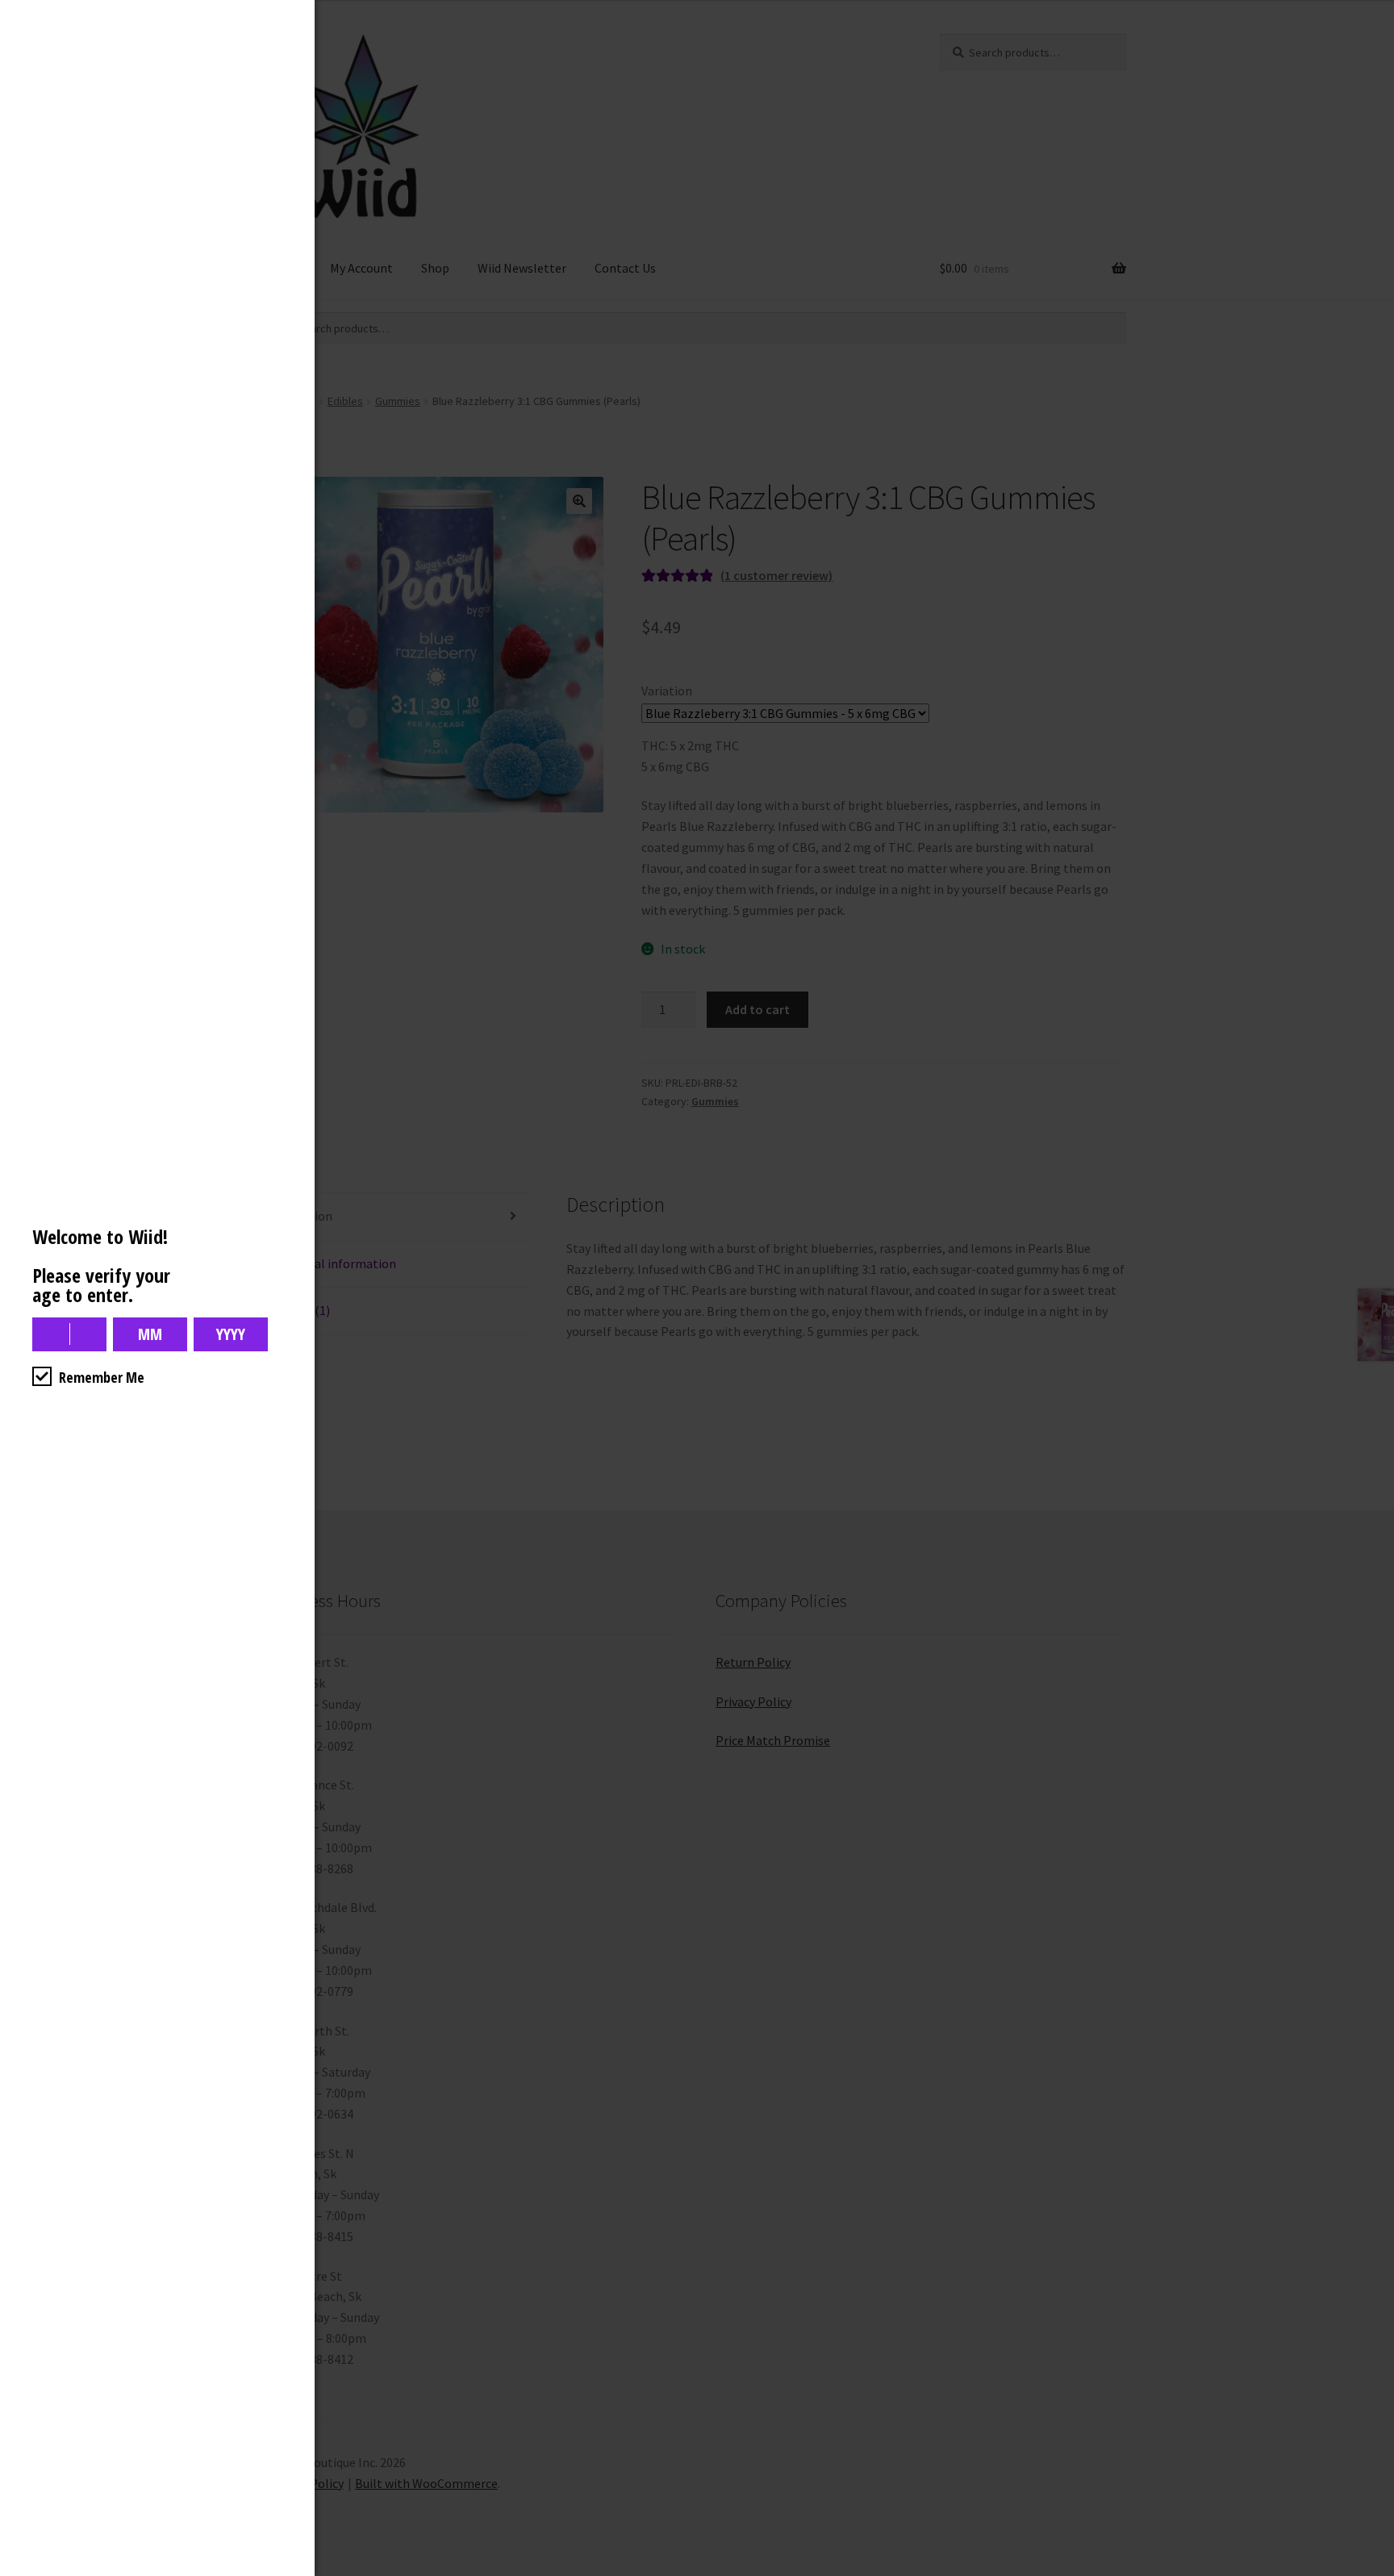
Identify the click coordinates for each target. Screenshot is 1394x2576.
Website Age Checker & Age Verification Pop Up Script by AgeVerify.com (1374, 2572)
